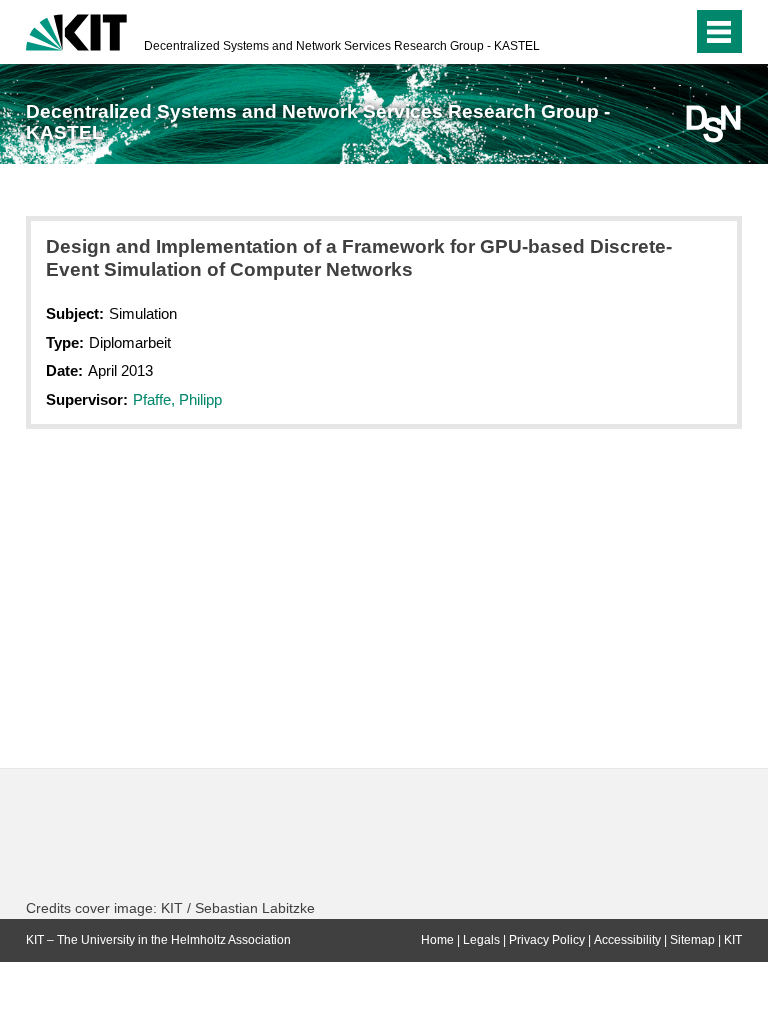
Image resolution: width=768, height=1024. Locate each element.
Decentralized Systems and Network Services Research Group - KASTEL (342, 46)
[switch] (637, 32)
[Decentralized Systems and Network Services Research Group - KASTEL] (713, 124)
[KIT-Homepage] (76, 30)
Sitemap (692, 940)
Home (437, 940)
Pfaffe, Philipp (177, 399)
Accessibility (627, 940)
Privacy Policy (547, 940)
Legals (481, 940)
